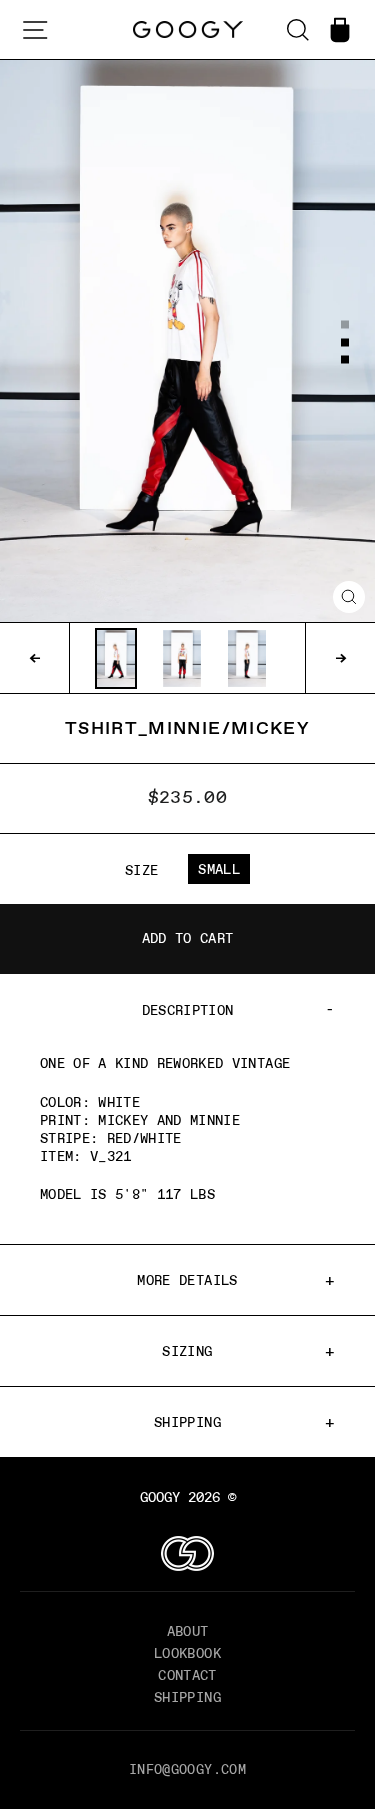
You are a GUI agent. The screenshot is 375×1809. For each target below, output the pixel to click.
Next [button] (340, 658)
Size (141, 870)
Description (188, 1010)
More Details (187, 1280)
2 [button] (346, 343)
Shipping (187, 1422)
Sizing (187, 1351)
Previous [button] (35, 658)
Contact (187, 1675)
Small (219, 869)
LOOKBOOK (187, 1653)
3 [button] (346, 361)
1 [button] (346, 325)
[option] (187, 341)
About (188, 1631)
